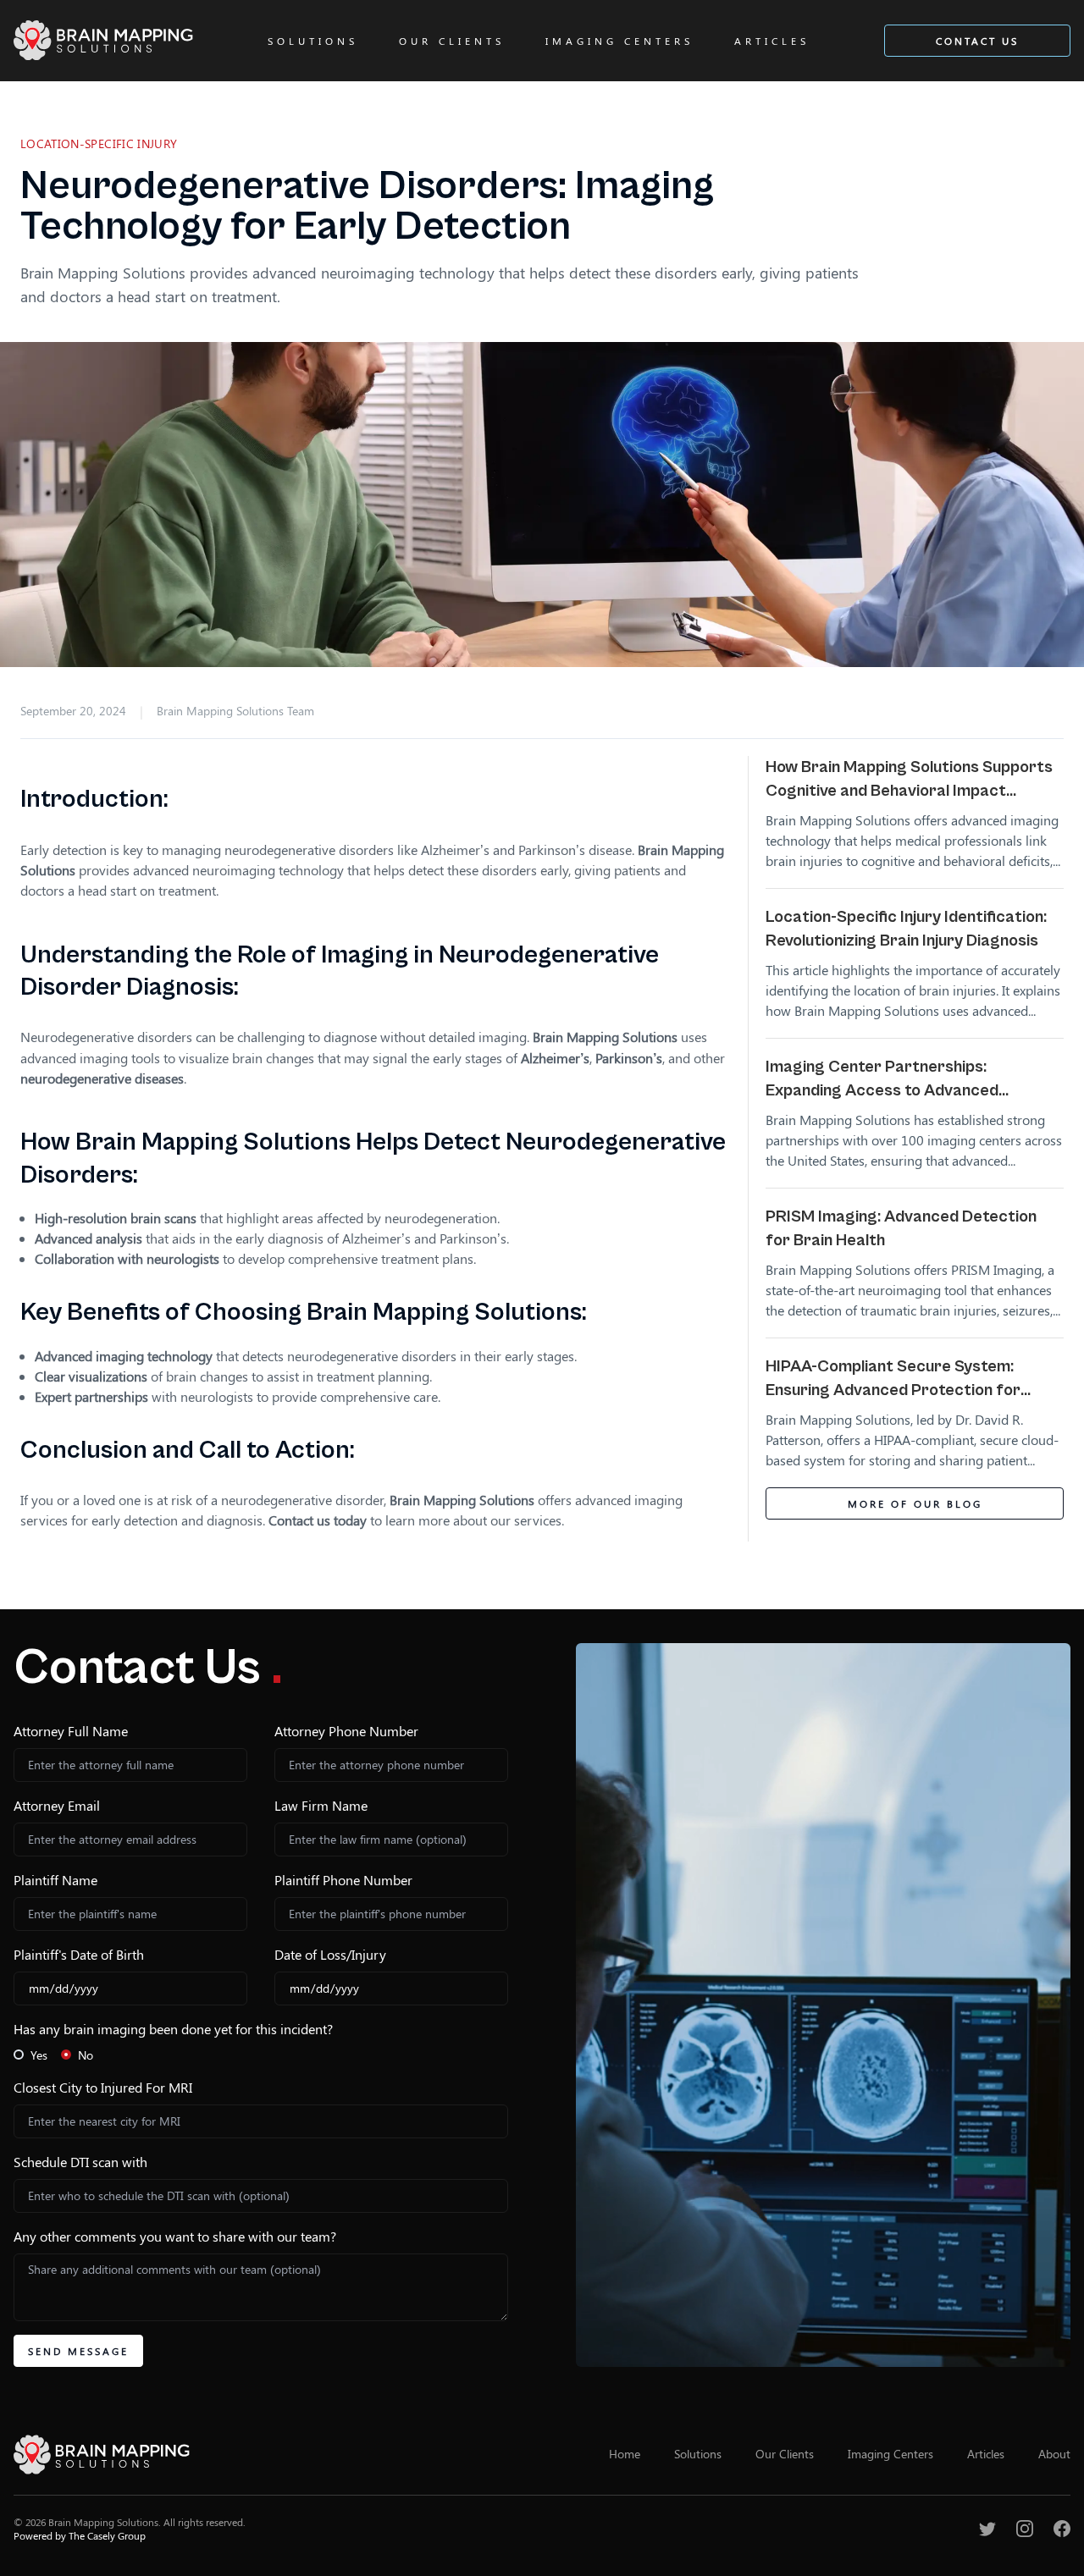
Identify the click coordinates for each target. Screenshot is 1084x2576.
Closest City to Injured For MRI (103, 2087)
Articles (772, 41)
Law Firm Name (321, 1805)
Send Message (78, 2351)
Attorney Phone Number (346, 1731)
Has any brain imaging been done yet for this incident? (173, 2029)
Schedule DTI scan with (80, 2162)
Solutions (313, 41)
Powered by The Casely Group (80, 2535)
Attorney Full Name (71, 1731)
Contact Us (977, 41)
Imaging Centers (619, 41)
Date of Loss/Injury (330, 1954)
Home (625, 2454)
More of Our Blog (915, 1503)
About (1054, 2454)
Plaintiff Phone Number (343, 1880)
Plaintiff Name (55, 1880)
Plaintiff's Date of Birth (79, 1954)
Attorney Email (57, 1805)
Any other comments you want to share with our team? (175, 2236)
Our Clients (452, 41)
